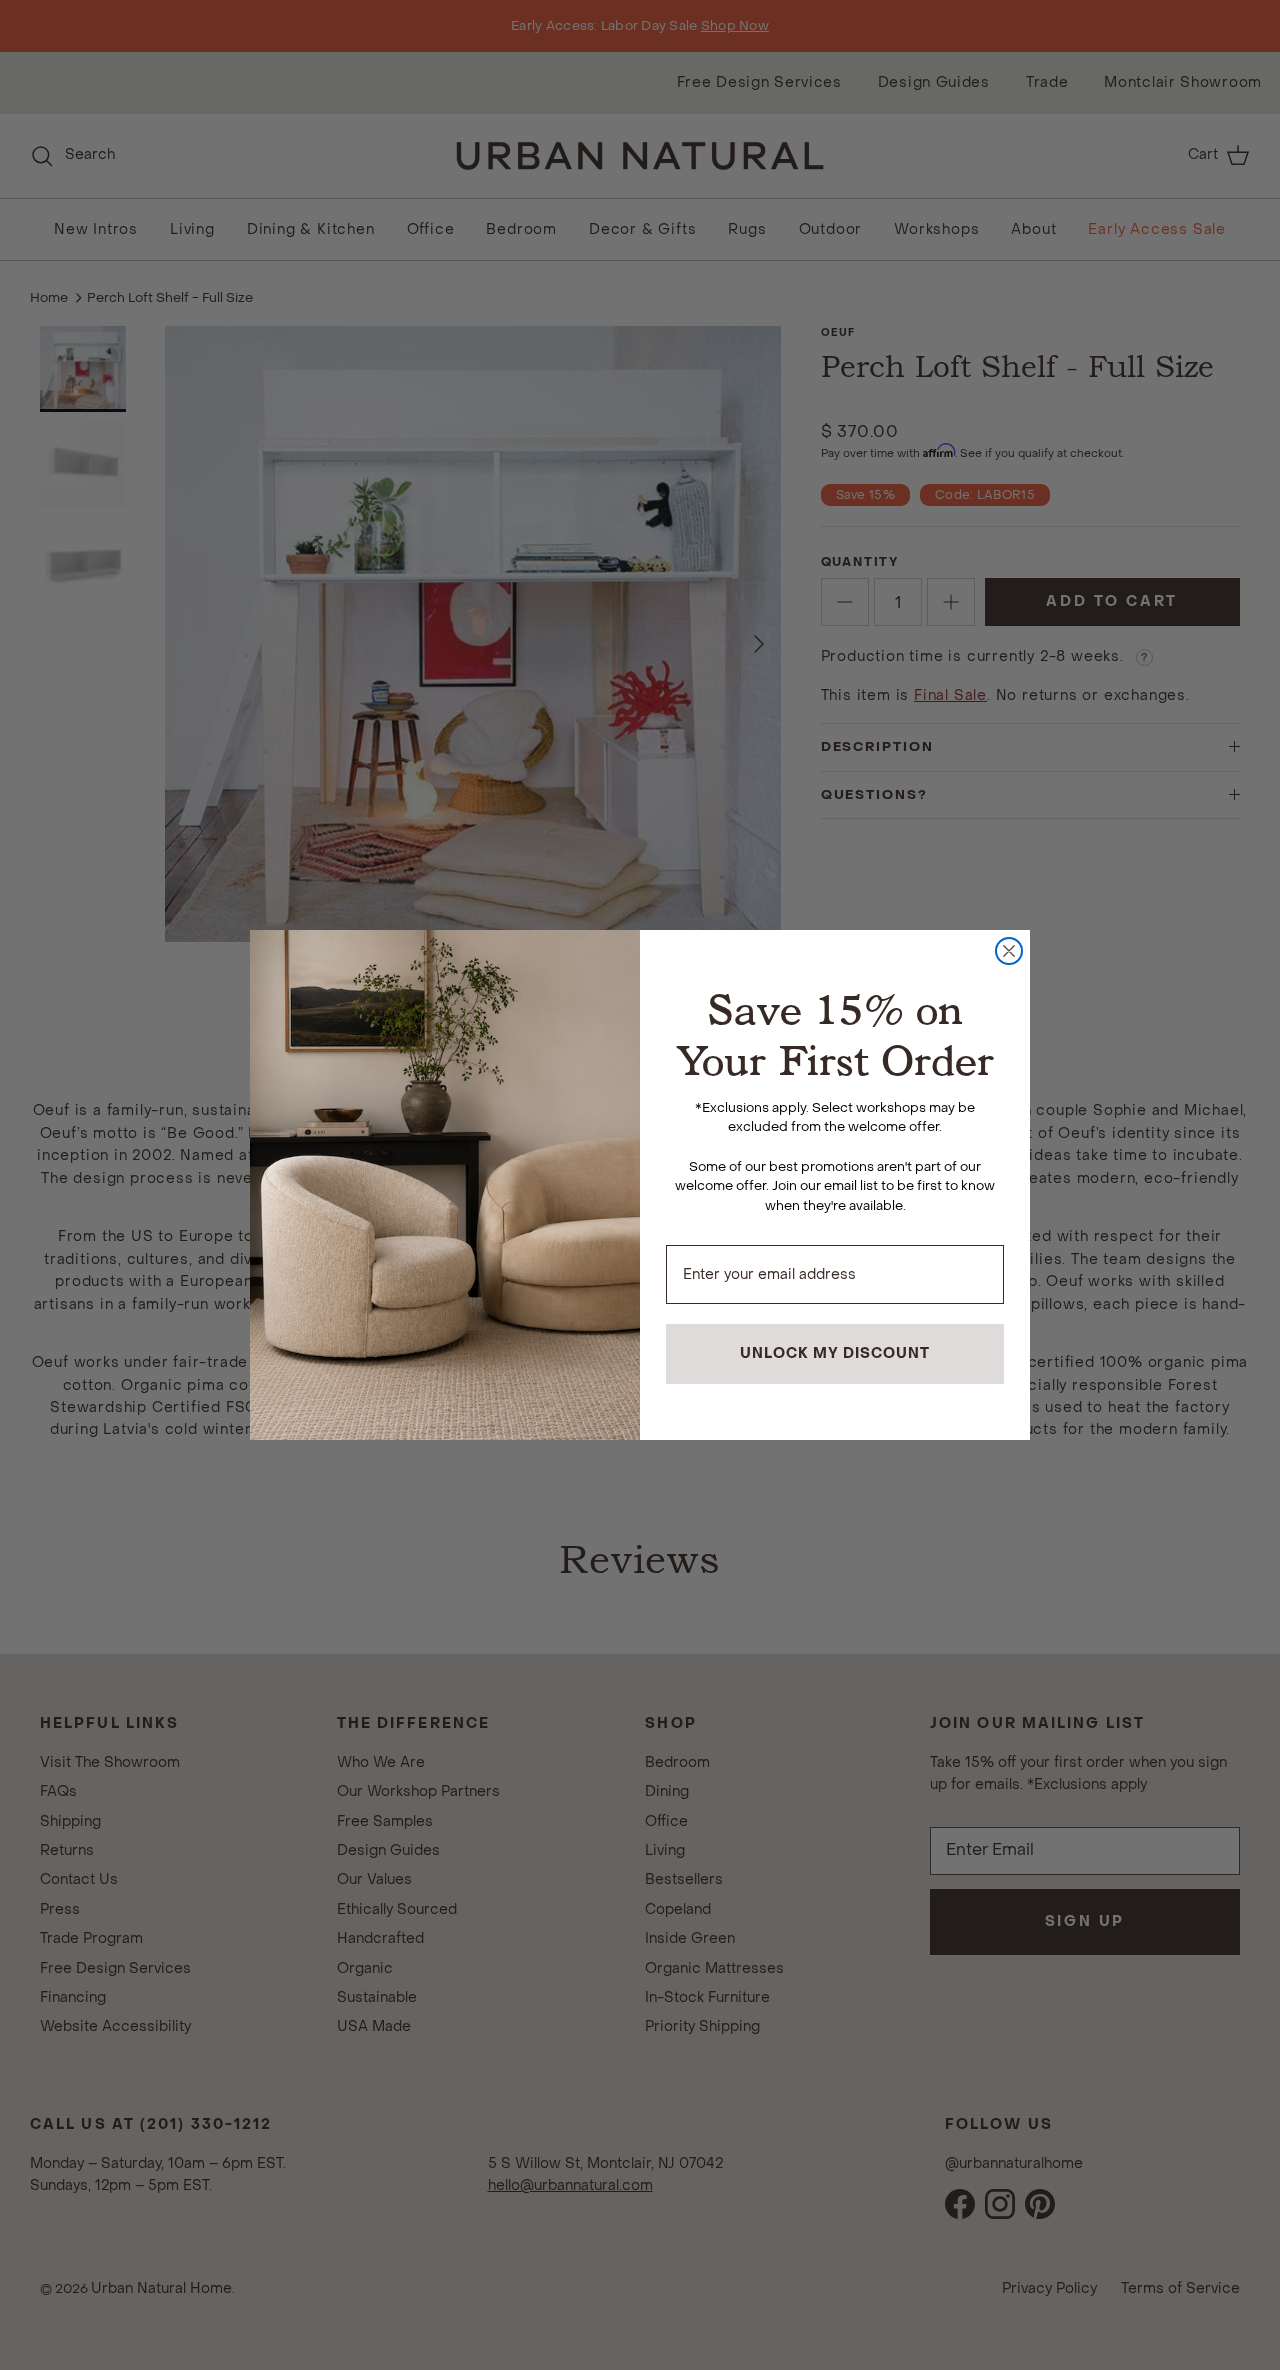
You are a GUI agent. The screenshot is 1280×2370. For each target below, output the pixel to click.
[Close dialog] (1009, 951)
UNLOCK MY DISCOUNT (835, 1353)
